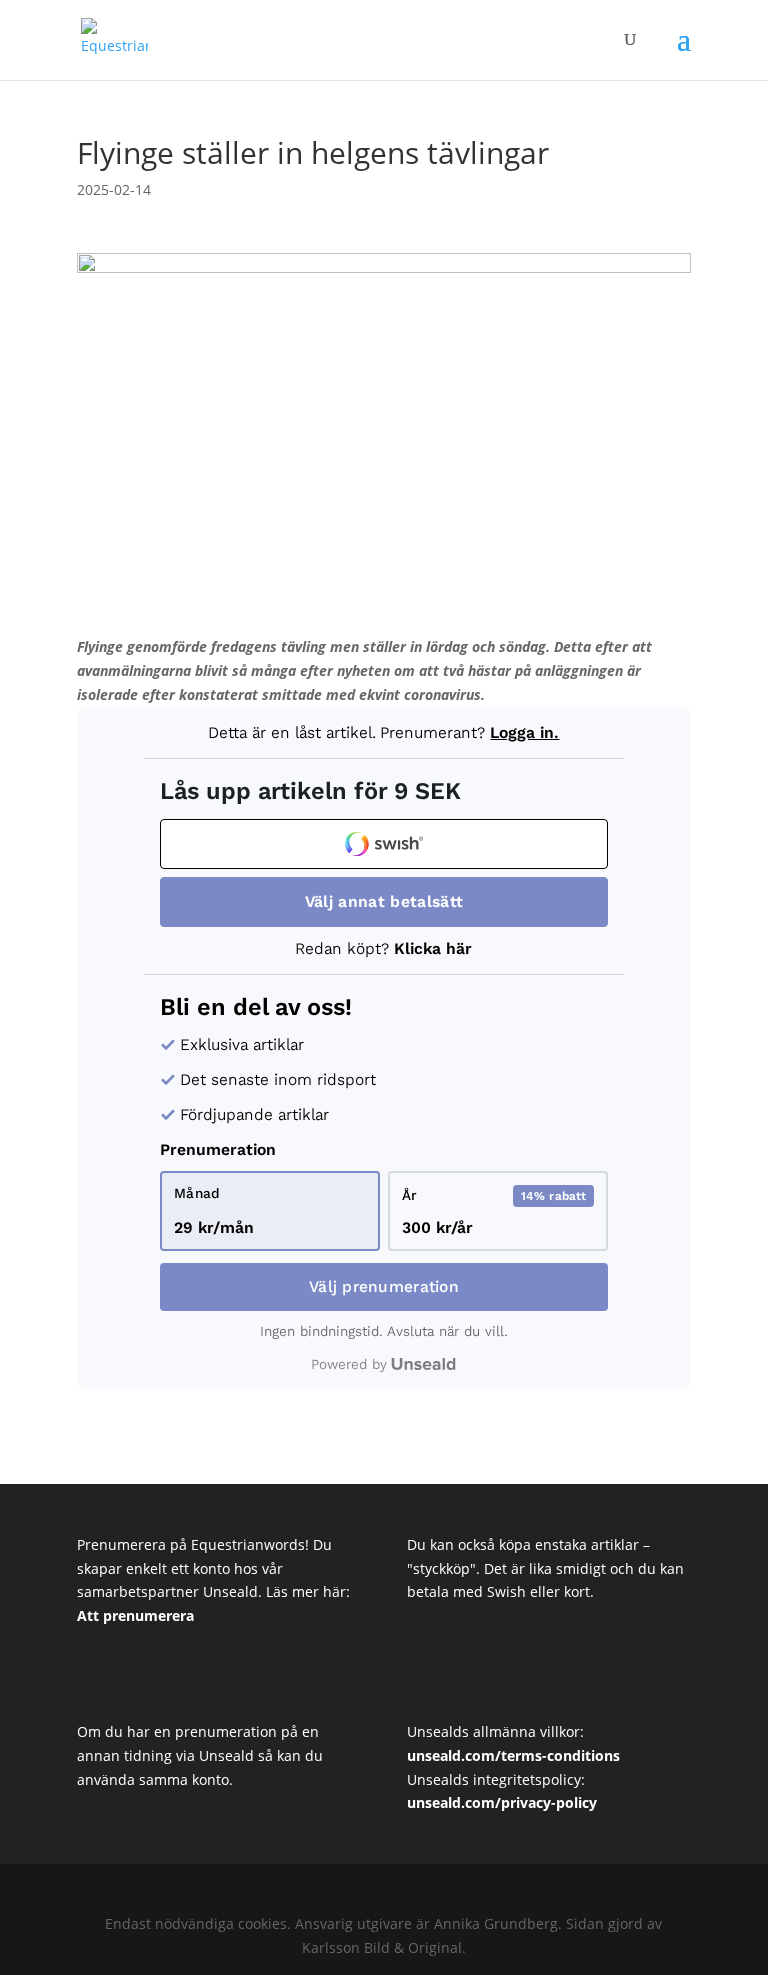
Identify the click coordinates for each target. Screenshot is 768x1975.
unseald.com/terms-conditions (513, 1755)
